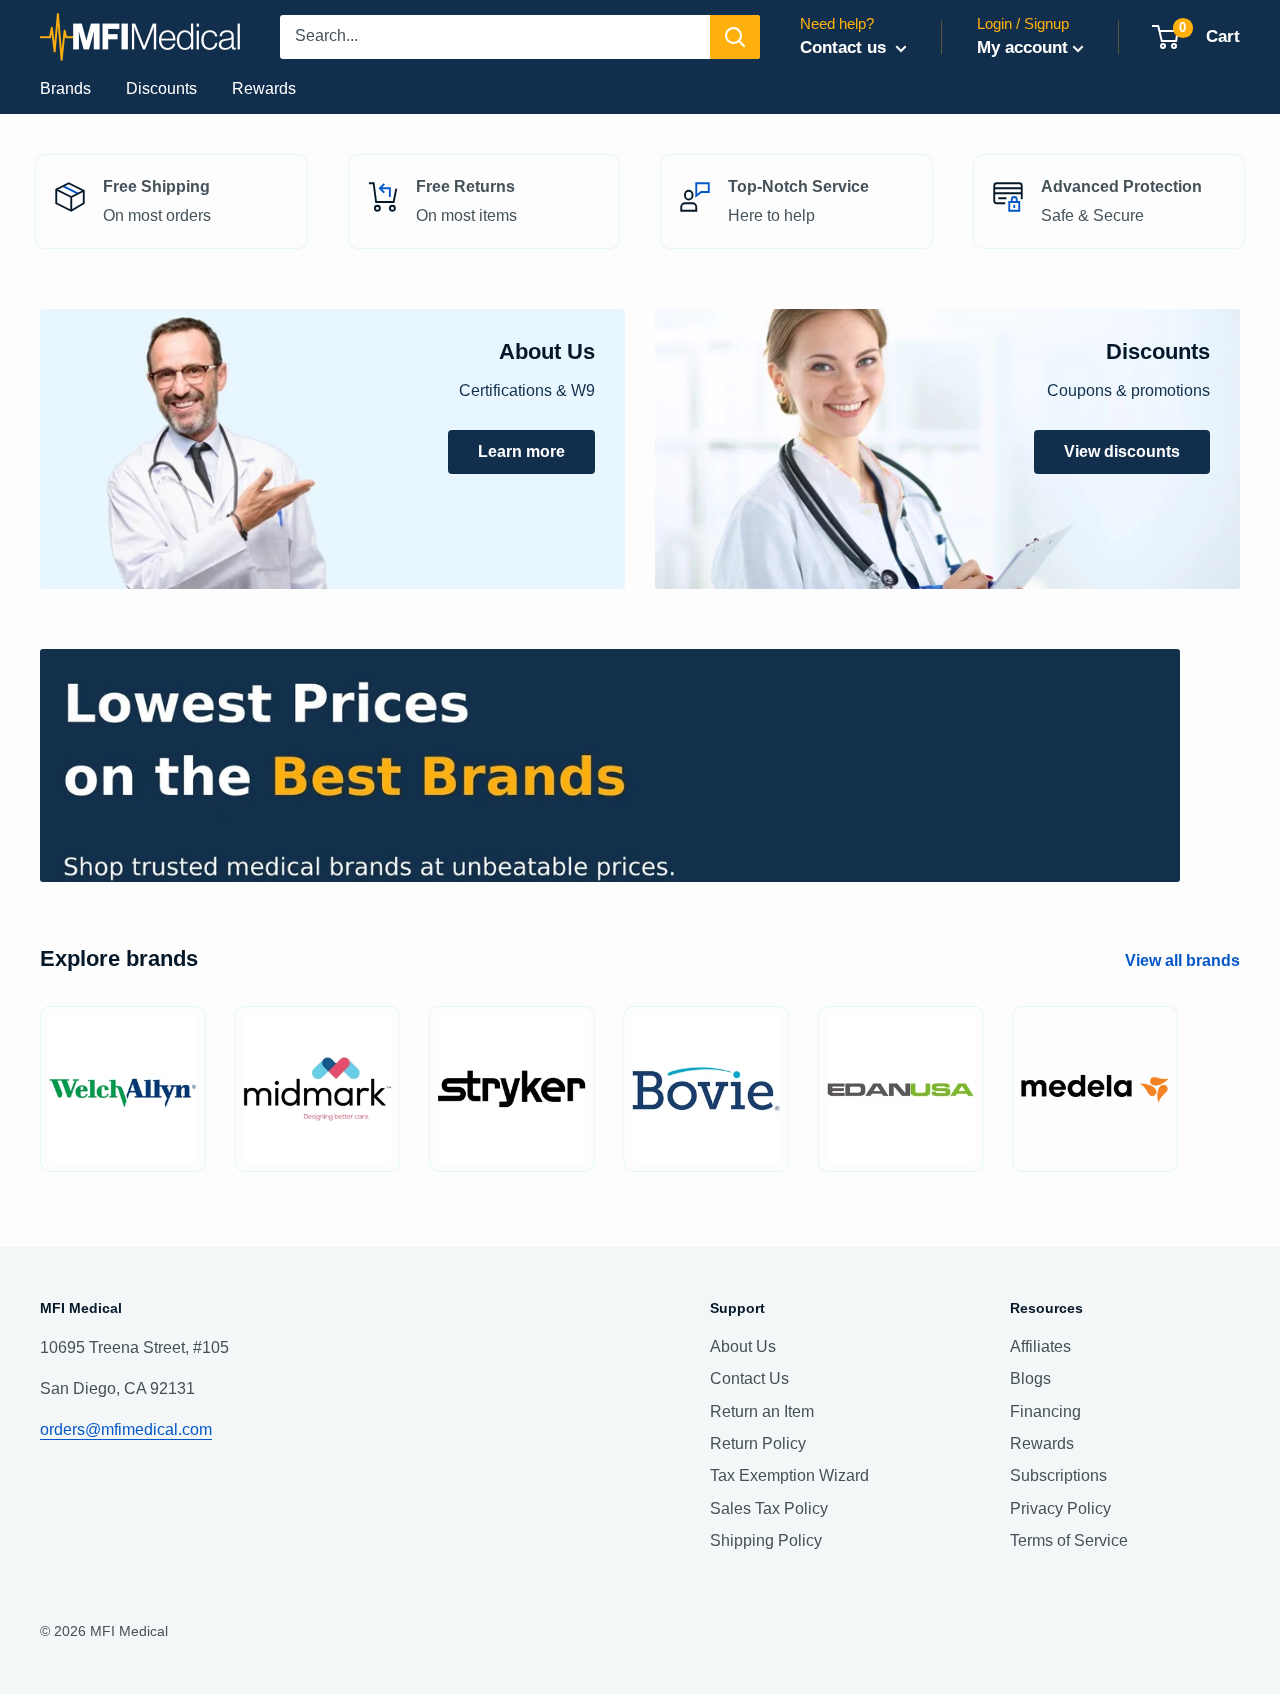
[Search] (735, 37)
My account (1022, 47)
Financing (1045, 1411)
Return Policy (758, 1443)
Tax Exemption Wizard (789, 1475)
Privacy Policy (1060, 1508)
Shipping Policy (766, 1540)
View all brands (1184, 960)
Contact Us (749, 1378)
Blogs (1030, 1378)
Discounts (161, 88)
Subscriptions (1058, 1475)
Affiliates (1040, 1346)
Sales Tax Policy (769, 1508)
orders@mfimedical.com (126, 1429)
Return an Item (762, 1411)
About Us (743, 1346)
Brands (65, 88)
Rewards (264, 88)
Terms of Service (1069, 1540)
